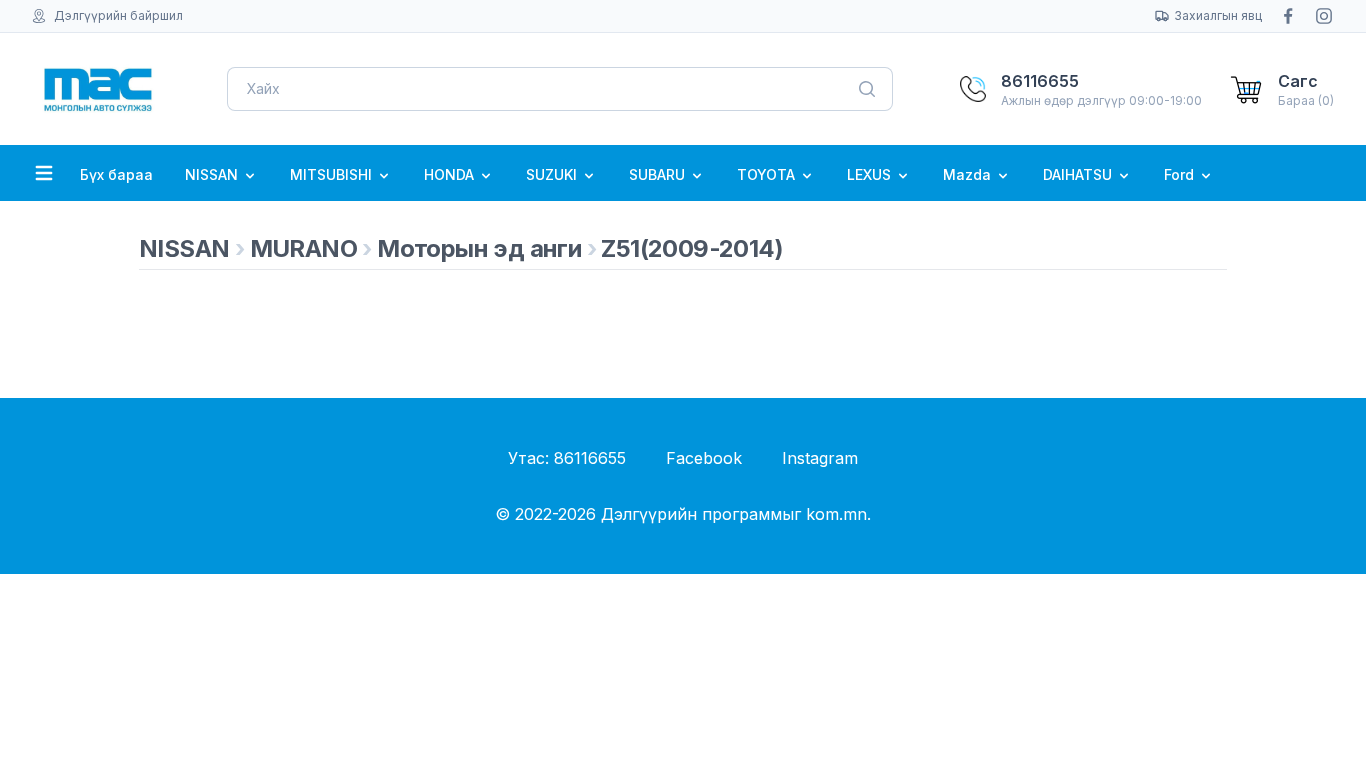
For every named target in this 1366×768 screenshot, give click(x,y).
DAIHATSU (1079, 174)
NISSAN (213, 174)
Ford (1181, 174)
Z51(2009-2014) (692, 248)
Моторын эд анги (479, 248)
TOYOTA (768, 174)
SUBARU (659, 174)
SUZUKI (553, 174)
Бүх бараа (116, 174)
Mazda (969, 174)
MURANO (303, 248)
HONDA (451, 174)
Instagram (820, 458)
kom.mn (836, 514)
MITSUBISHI (333, 174)
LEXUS (871, 174)
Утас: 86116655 (567, 458)
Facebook (704, 458)
